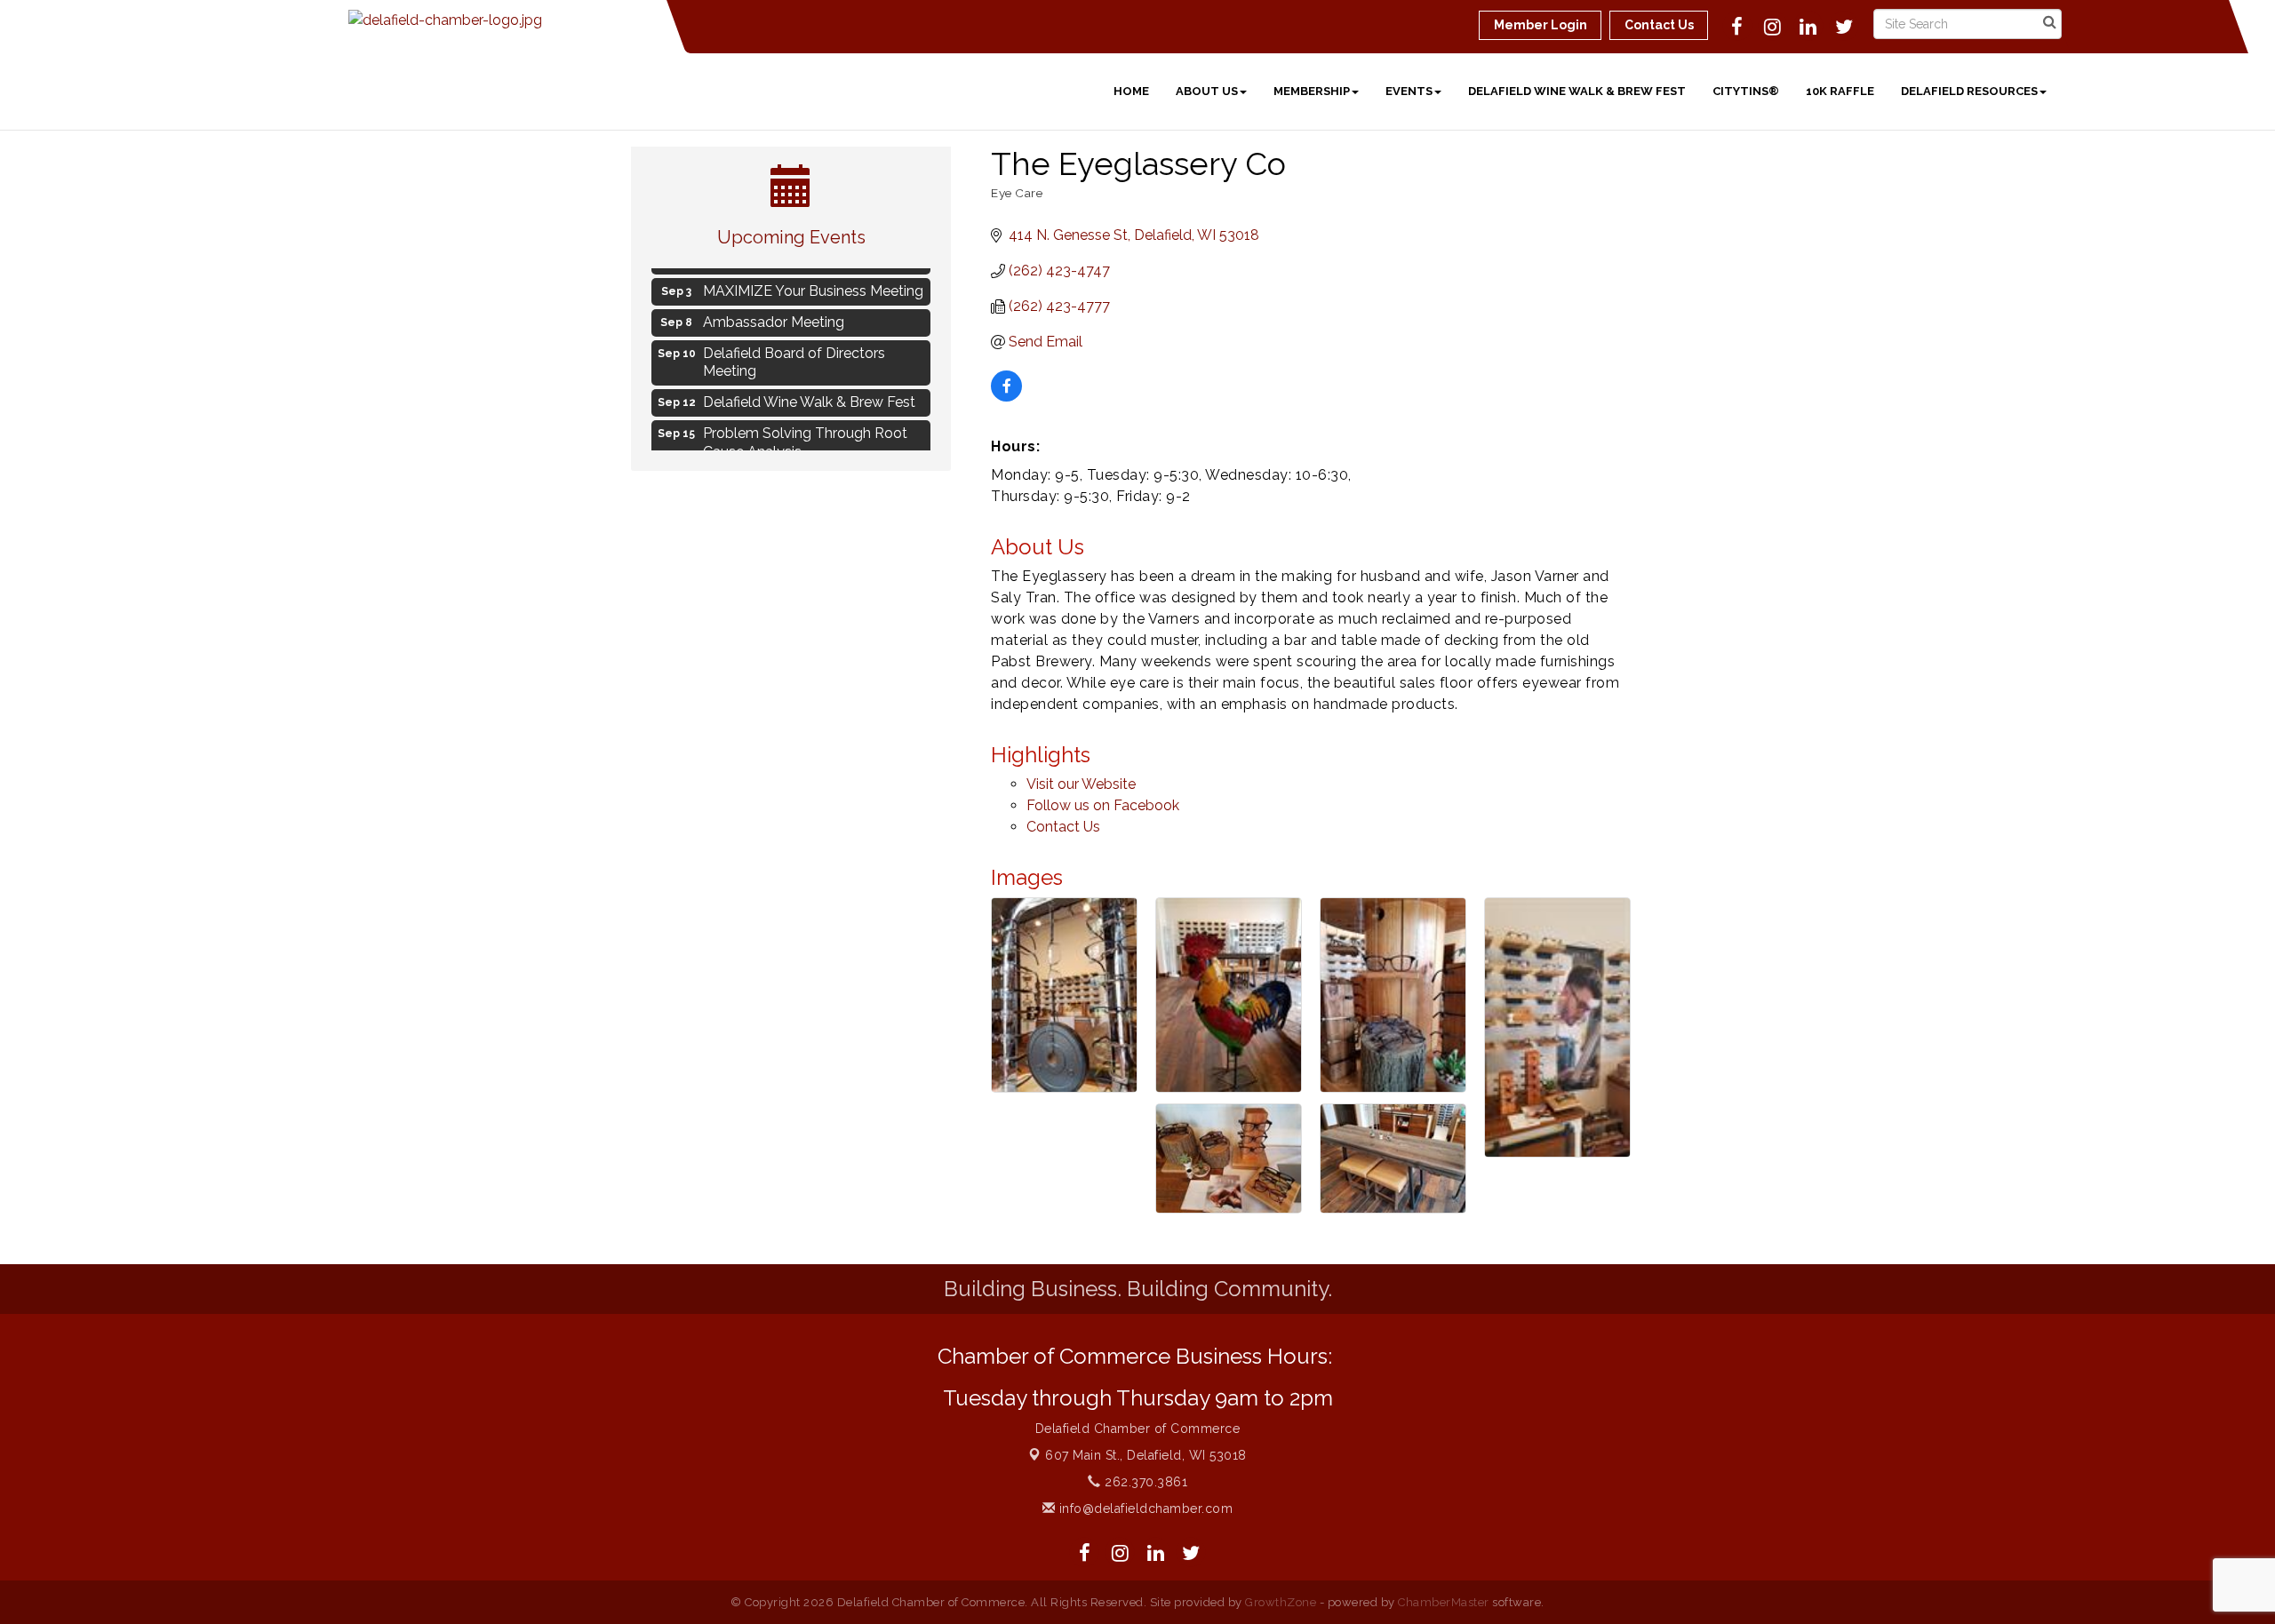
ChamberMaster (1444, 1602)
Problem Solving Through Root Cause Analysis (805, 434)
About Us (1207, 91)
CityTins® (1746, 91)
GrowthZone (1281, 1602)
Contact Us (1063, 827)
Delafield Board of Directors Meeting (794, 354)
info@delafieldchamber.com (1144, 1509)
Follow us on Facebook (1103, 805)
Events (1409, 91)
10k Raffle (1840, 91)
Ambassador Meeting (774, 313)
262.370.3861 (1144, 1482)
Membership (1312, 91)
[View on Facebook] (1006, 397)
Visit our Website (1081, 784)
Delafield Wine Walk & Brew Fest (1577, 91)
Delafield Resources (1969, 91)
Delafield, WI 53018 (1146, 1455)
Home (1131, 91)
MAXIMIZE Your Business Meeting (813, 282)
